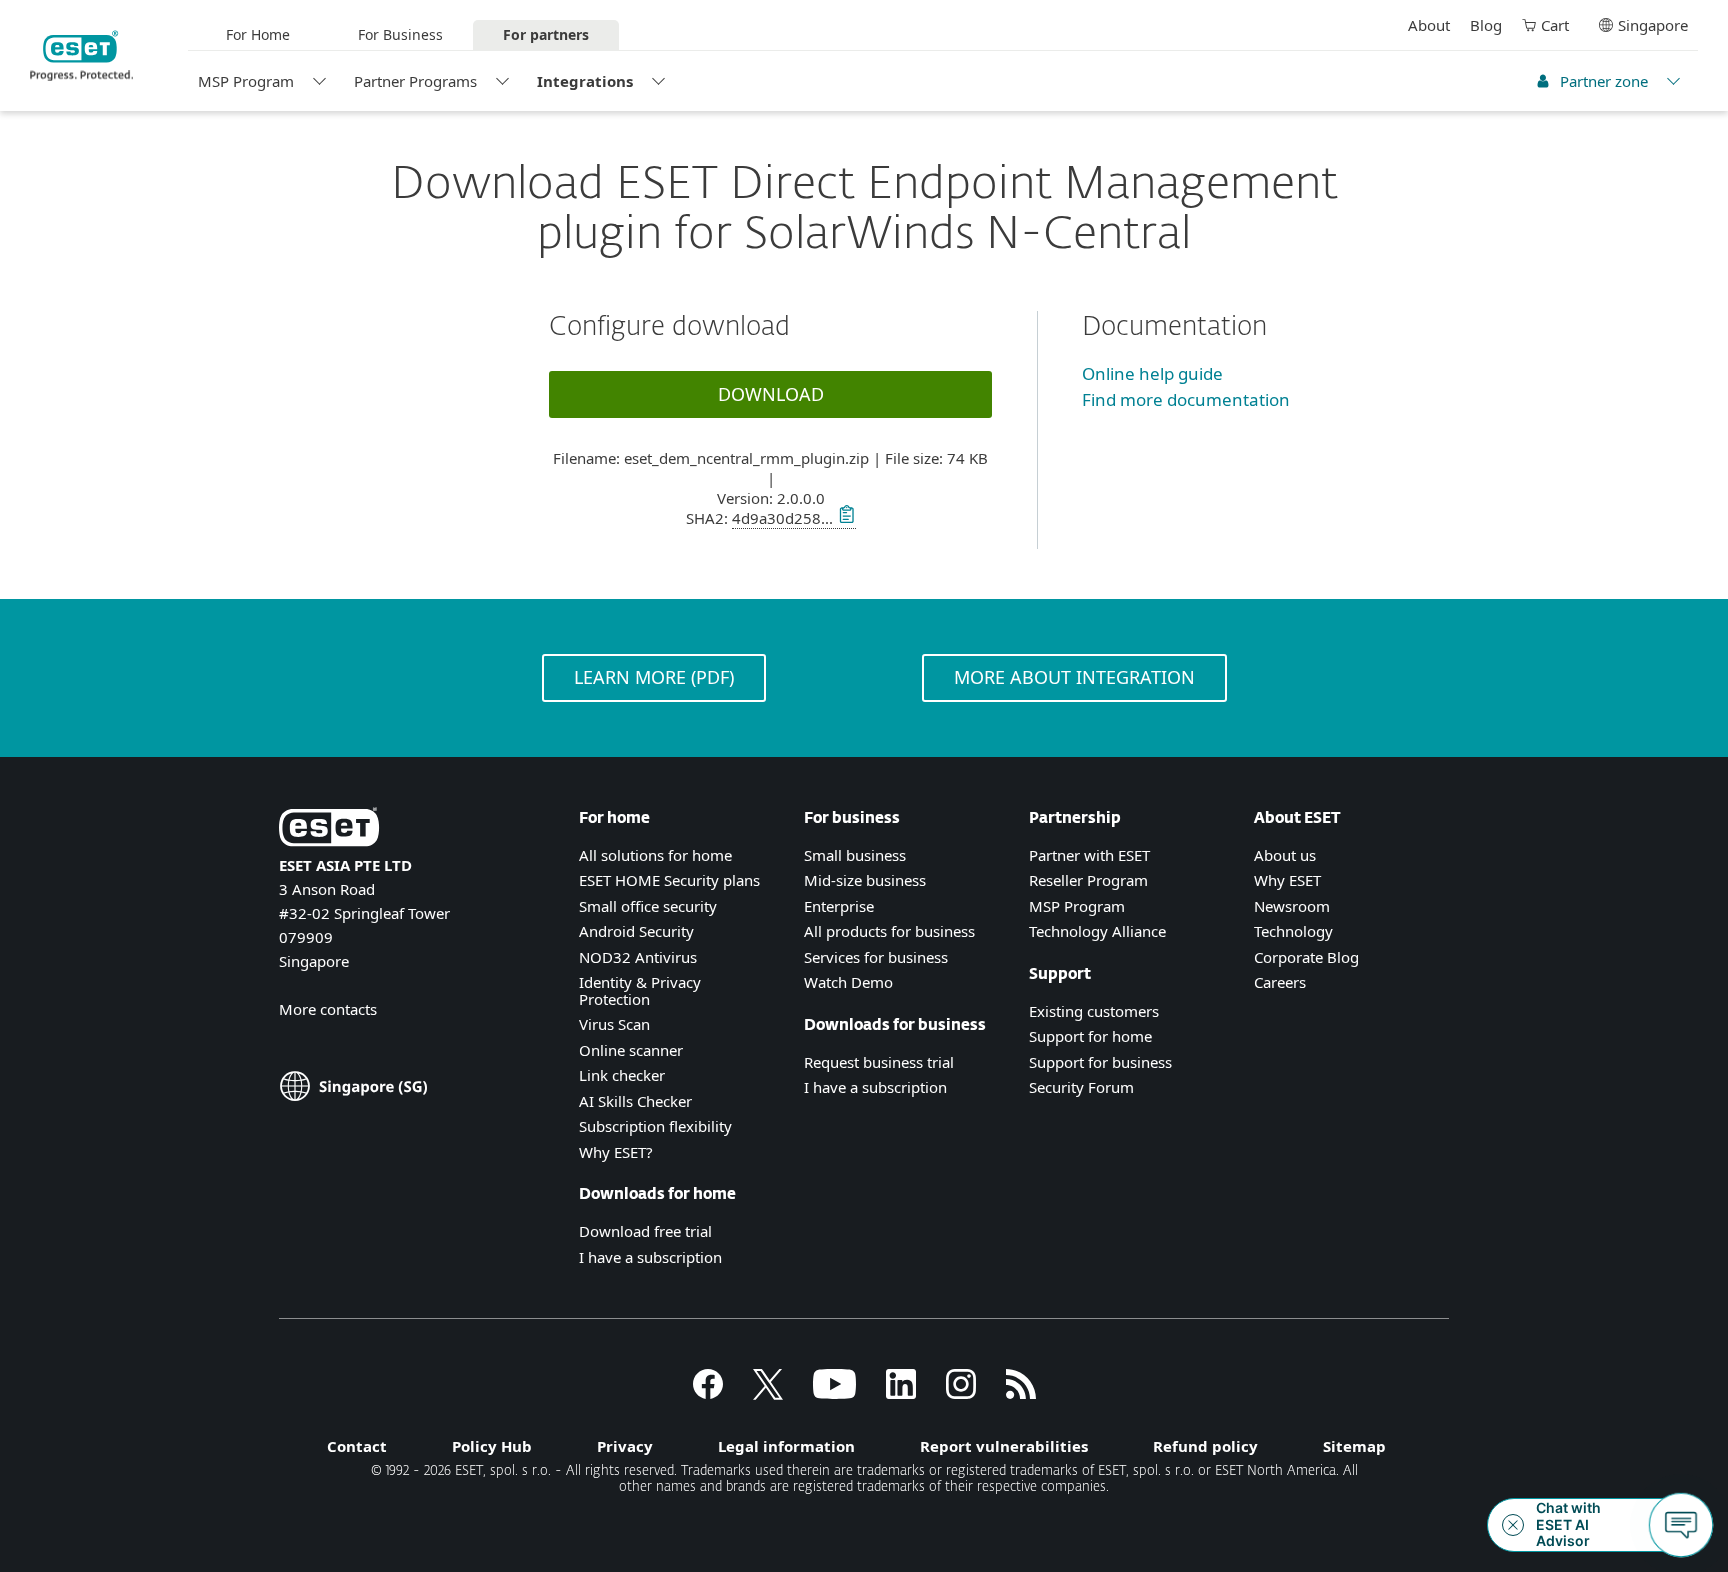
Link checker (622, 1075)
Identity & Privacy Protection (640, 990)
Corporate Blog (1306, 957)
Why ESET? (616, 1152)
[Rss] (1021, 1393)
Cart (1555, 25)
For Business (400, 34)
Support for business (1100, 1062)
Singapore (1653, 25)
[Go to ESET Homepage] (81, 56)
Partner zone (1604, 81)
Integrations (585, 81)
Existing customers (1094, 1011)
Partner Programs (415, 81)
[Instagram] (961, 1393)
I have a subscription (650, 1257)
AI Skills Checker (635, 1101)
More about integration (1074, 677)
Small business (855, 855)
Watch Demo (848, 982)
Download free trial (645, 1231)
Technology (1293, 931)
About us (1285, 855)
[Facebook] (708, 1393)
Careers (1280, 982)
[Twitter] (768, 1393)
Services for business (876, 957)
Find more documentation (1186, 399)
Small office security (648, 906)
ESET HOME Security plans (669, 880)
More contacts (328, 1009)
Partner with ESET (1089, 855)
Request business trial (879, 1062)
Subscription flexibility (655, 1126)
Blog (1486, 25)
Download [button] (771, 394)
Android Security (636, 931)
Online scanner (631, 1050)
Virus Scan (614, 1024)
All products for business (889, 931)
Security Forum (1081, 1087)
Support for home (1090, 1036)
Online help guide (1152, 373)
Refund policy (1205, 1446)
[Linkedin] (901, 1393)
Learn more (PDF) (654, 677)
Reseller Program (1088, 880)
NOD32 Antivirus (638, 957)
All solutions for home (655, 855)
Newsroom (1292, 906)
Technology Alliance (1097, 931)
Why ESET (1287, 880)
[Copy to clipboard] (844, 518)
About (1429, 25)
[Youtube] (834, 1393)
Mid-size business (865, 880)
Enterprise (839, 906)
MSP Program (246, 81)
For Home (258, 34)
